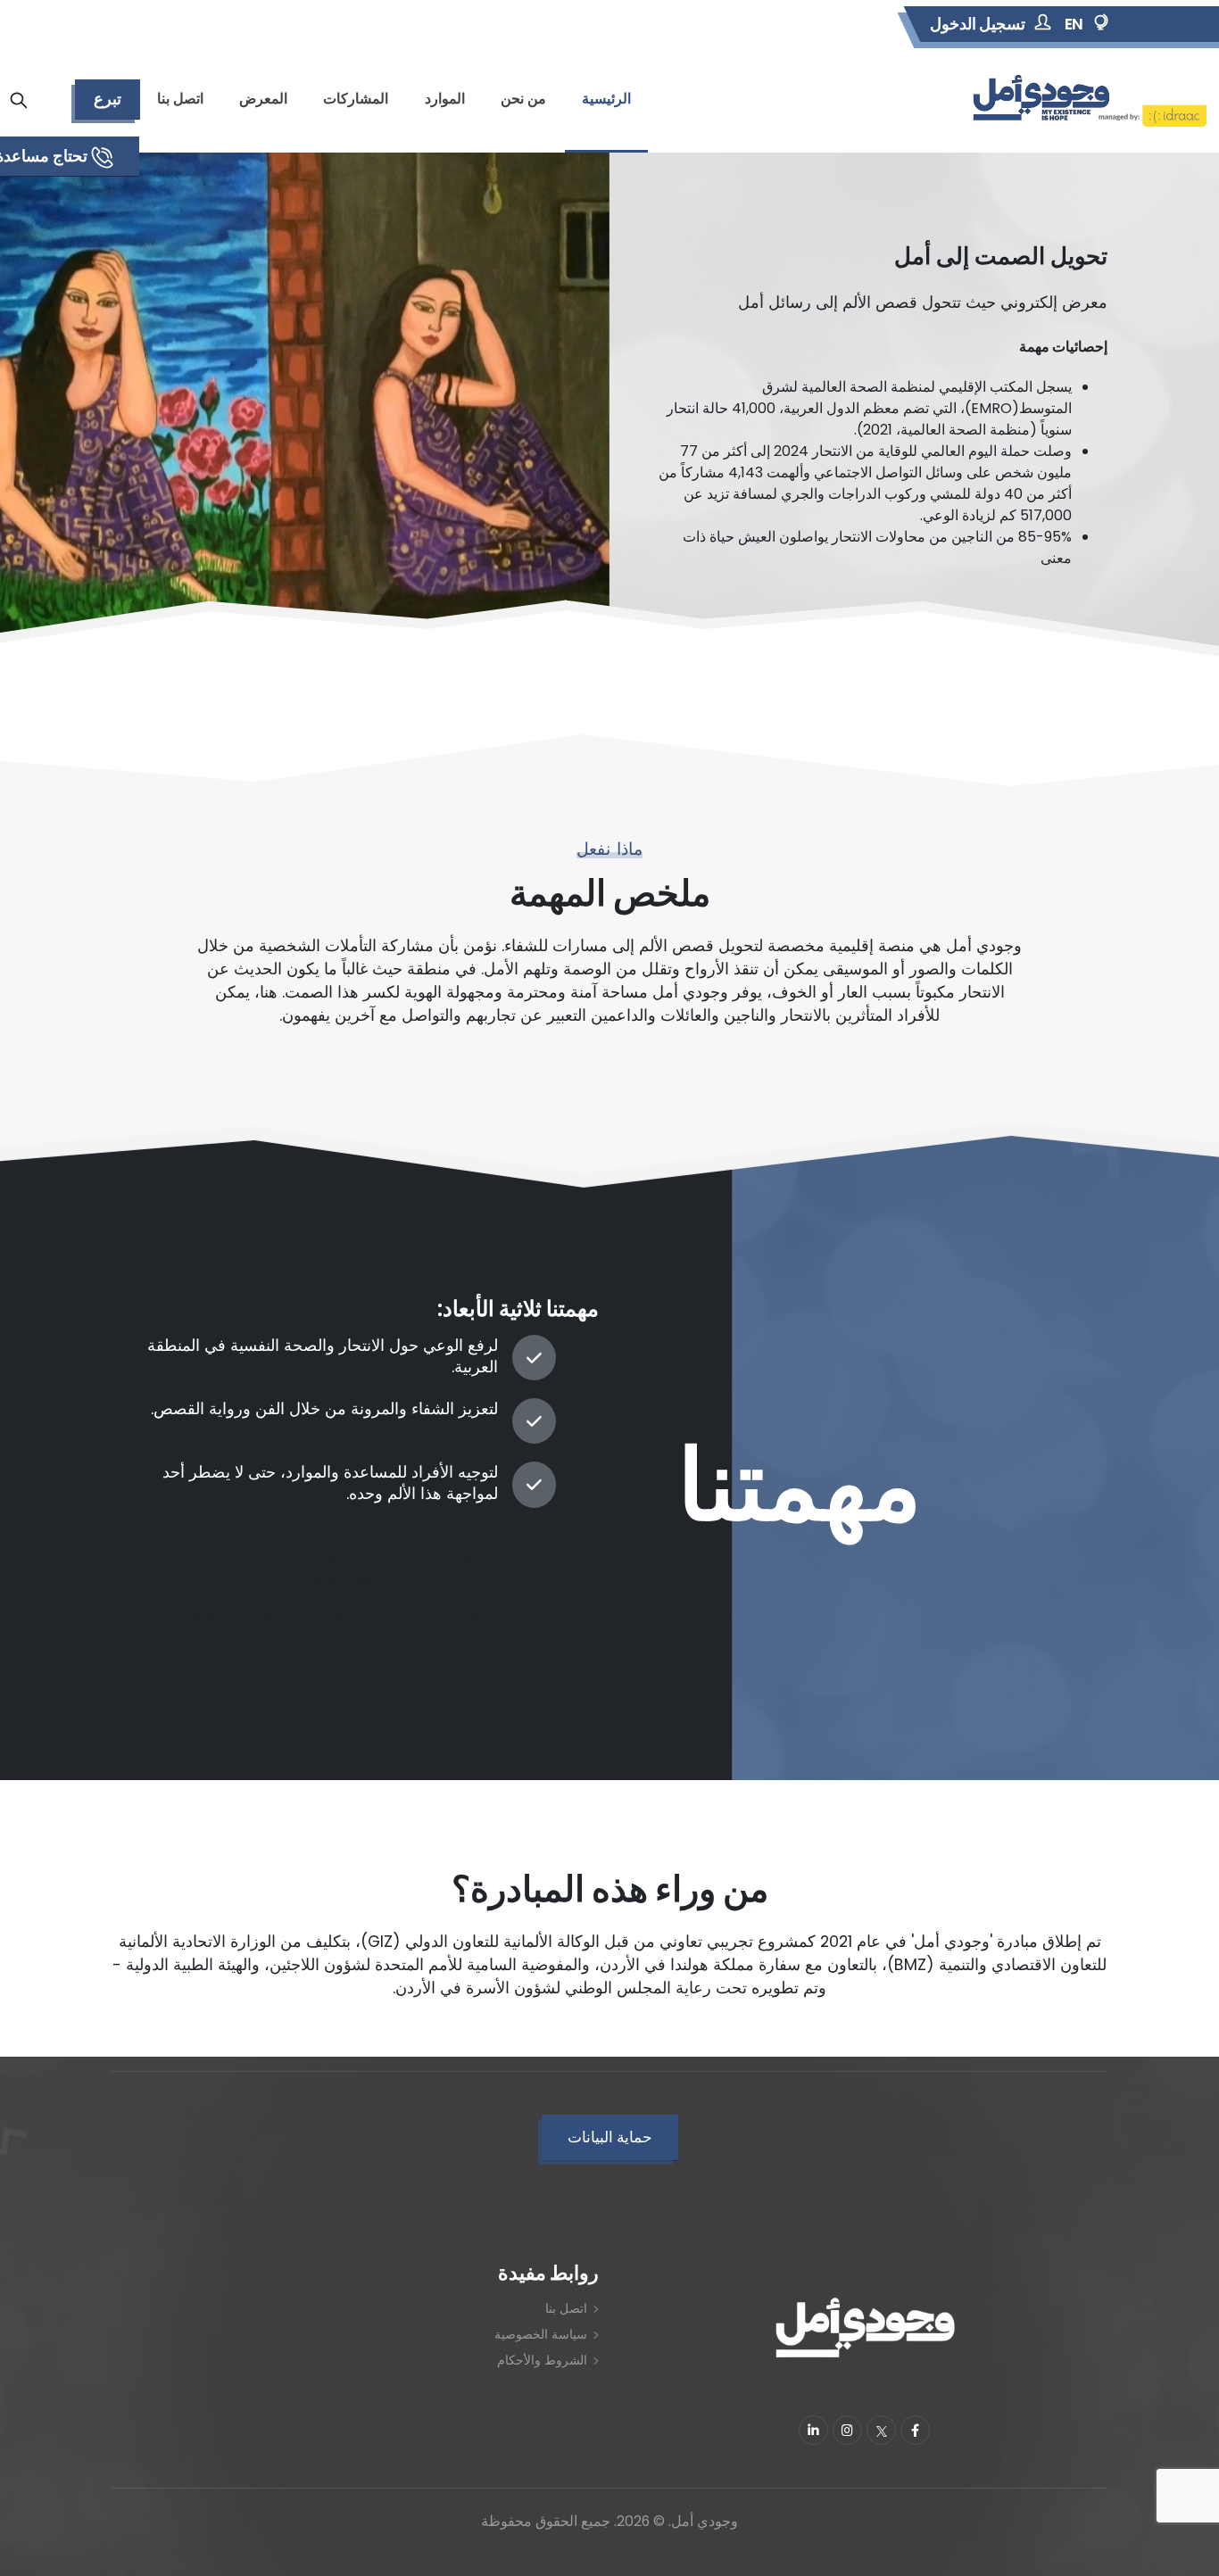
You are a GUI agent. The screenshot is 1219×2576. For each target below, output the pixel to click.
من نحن (523, 99)
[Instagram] (847, 2430)
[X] (881, 2430)
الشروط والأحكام (542, 2360)
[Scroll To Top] (31, 2556)
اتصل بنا (180, 99)
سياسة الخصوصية (541, 2334)
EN (1074, 24)
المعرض (263, 99)
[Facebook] (915, 2430)
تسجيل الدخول (978, 24)
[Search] (19, 100)
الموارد (445, 99)
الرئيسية (606, 99)
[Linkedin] (813, 2430)
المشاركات (356, 99)
